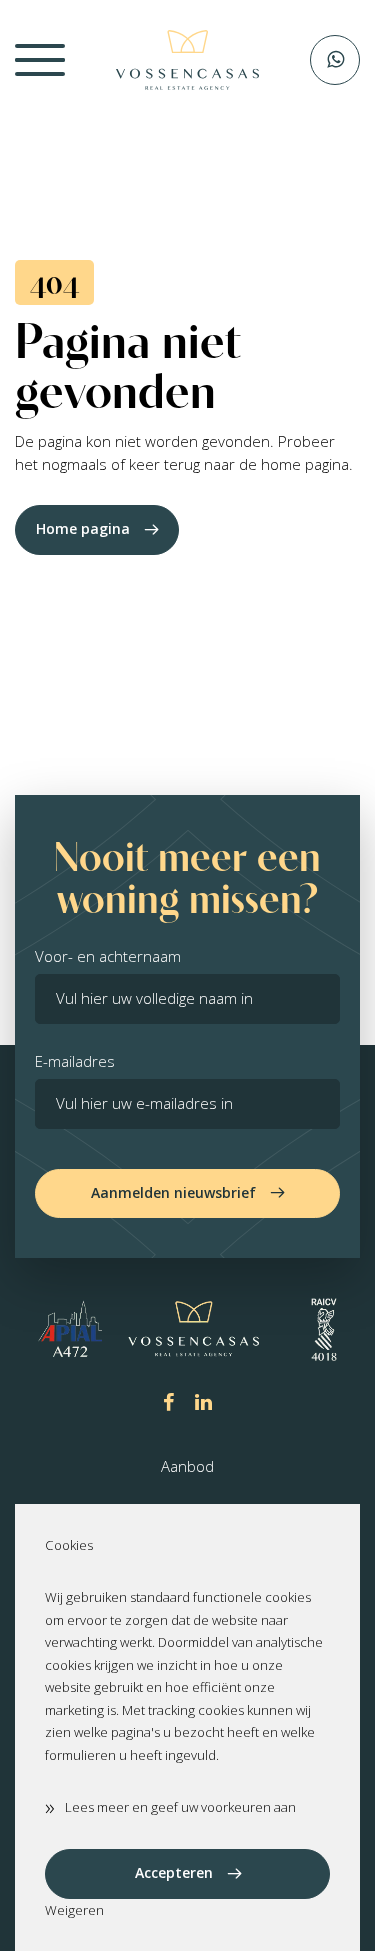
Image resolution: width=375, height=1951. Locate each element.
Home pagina (83, 528)
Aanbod (187, 1466)
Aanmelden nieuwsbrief (173, 1192)
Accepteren (174, 1872)
